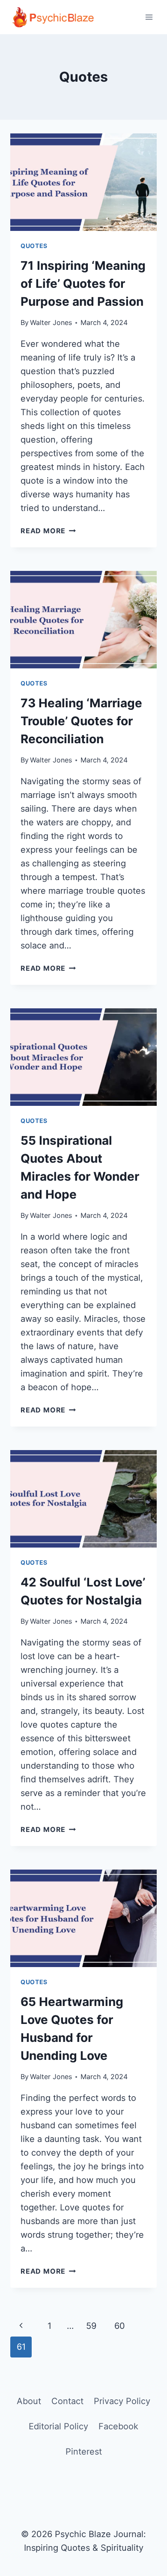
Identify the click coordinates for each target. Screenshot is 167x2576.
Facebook (118, 2426)
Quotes (34, 246)
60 (120, 2326)
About (29, 2401)
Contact (67, 2401)
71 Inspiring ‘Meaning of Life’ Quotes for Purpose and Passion (83, 284)
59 (91, 2326)
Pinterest (84, 2452)
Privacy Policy (122, 2401)
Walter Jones (51, 322)
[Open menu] (149, 17)
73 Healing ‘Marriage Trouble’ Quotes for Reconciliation (81, 721)
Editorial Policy (58, 2426)
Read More (48, 531)
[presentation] (83, 182)
